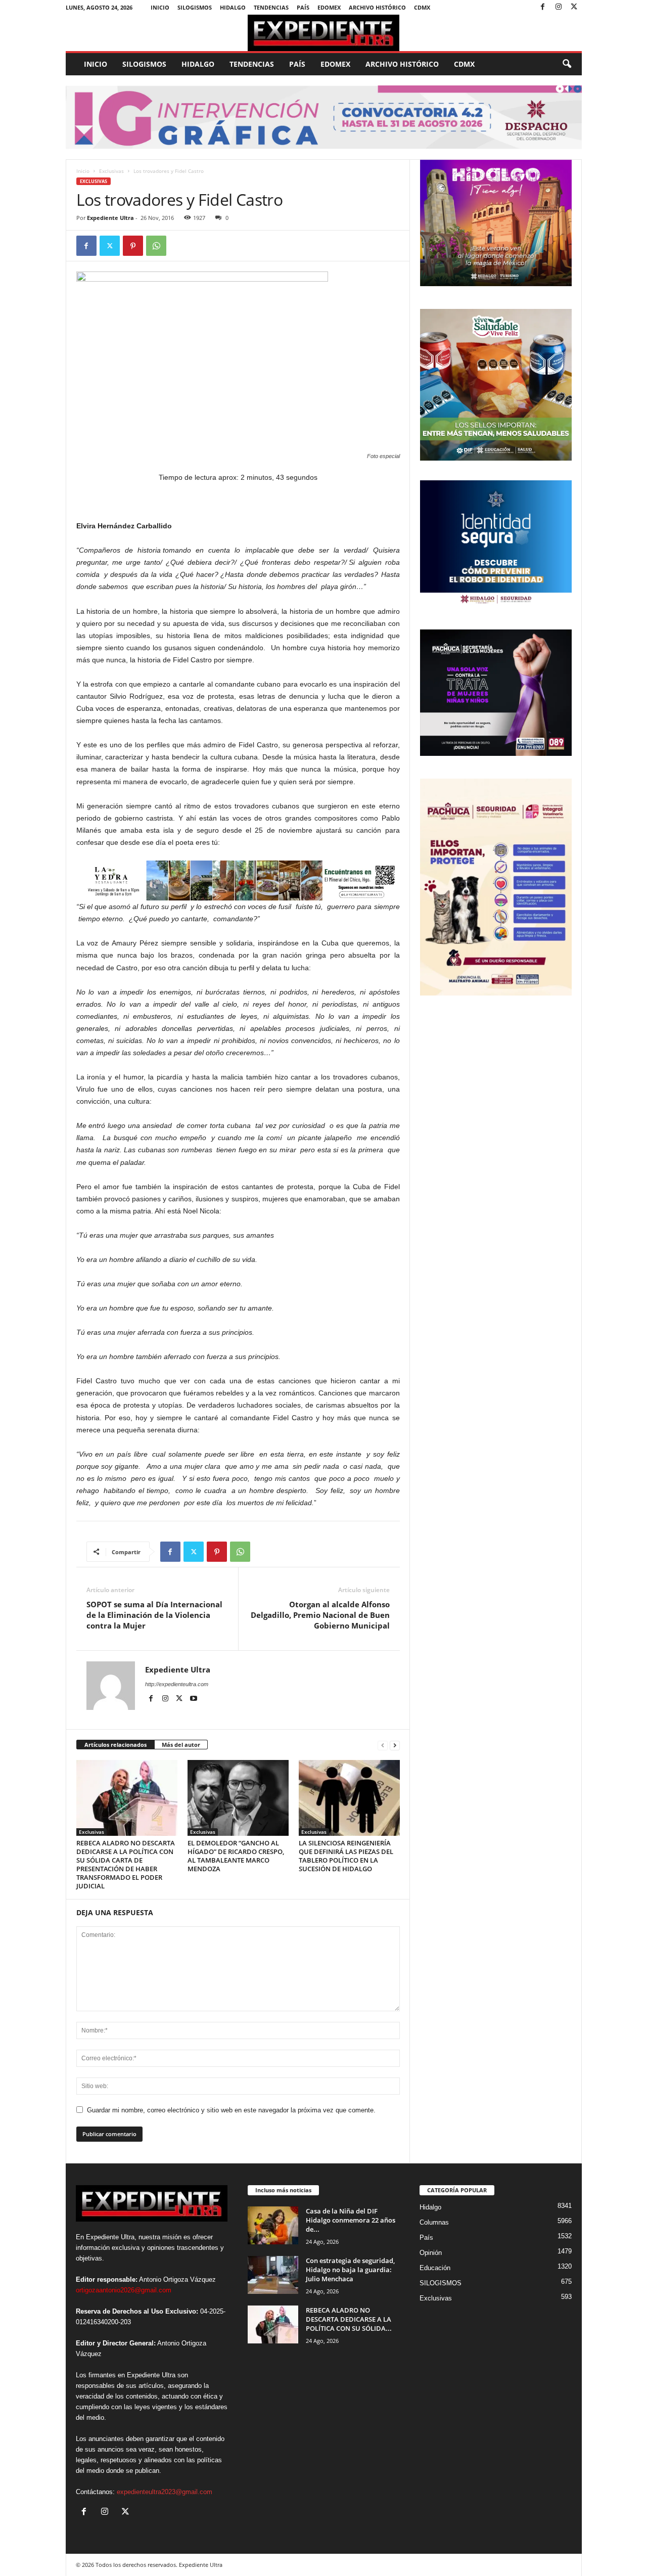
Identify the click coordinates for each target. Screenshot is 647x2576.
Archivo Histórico (377, 7)
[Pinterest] (133, 246)
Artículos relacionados (115, 1745)
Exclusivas (111, 171)
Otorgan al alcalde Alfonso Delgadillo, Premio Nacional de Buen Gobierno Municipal (320, 1615)
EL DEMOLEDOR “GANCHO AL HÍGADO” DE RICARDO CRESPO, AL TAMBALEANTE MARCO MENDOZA (236, 1856)
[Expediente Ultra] (324, 33)
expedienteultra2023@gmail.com (165, 2492)
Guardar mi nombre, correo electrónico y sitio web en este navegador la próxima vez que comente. (231, 2110)
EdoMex (329, 7)
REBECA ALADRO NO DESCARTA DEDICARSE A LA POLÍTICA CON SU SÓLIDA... (349, 2319)
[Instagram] (559, 7)
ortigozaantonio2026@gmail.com (124, 2290)
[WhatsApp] (156, 246)
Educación (435, 2268)
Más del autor (181, 1745)
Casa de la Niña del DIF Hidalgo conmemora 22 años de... (351, 2220)
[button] (567, 64)
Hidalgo (233, 7)
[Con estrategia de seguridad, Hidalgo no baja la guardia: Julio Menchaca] (273, 2275)
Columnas (434, 2222)
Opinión (431, 2253)
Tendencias (271, 7)
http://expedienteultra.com (177, 1684)
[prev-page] (383, 1745)
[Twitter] (574, 7)
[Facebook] (543, 7)
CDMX (422, 7)
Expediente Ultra (110, 218)
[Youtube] (194, 1699)
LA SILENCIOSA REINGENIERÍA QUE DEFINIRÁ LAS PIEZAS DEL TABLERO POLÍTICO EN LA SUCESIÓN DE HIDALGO (346, 1856)
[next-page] (395, 1745)
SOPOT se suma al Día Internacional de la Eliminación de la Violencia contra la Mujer (154, 1615)
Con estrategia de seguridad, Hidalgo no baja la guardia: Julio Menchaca (350, 2270)
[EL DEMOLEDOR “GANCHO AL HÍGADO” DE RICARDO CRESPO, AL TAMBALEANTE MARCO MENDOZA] (238, 1798)
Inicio (160, 7)
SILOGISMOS (195, 7)
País (303, 7)
